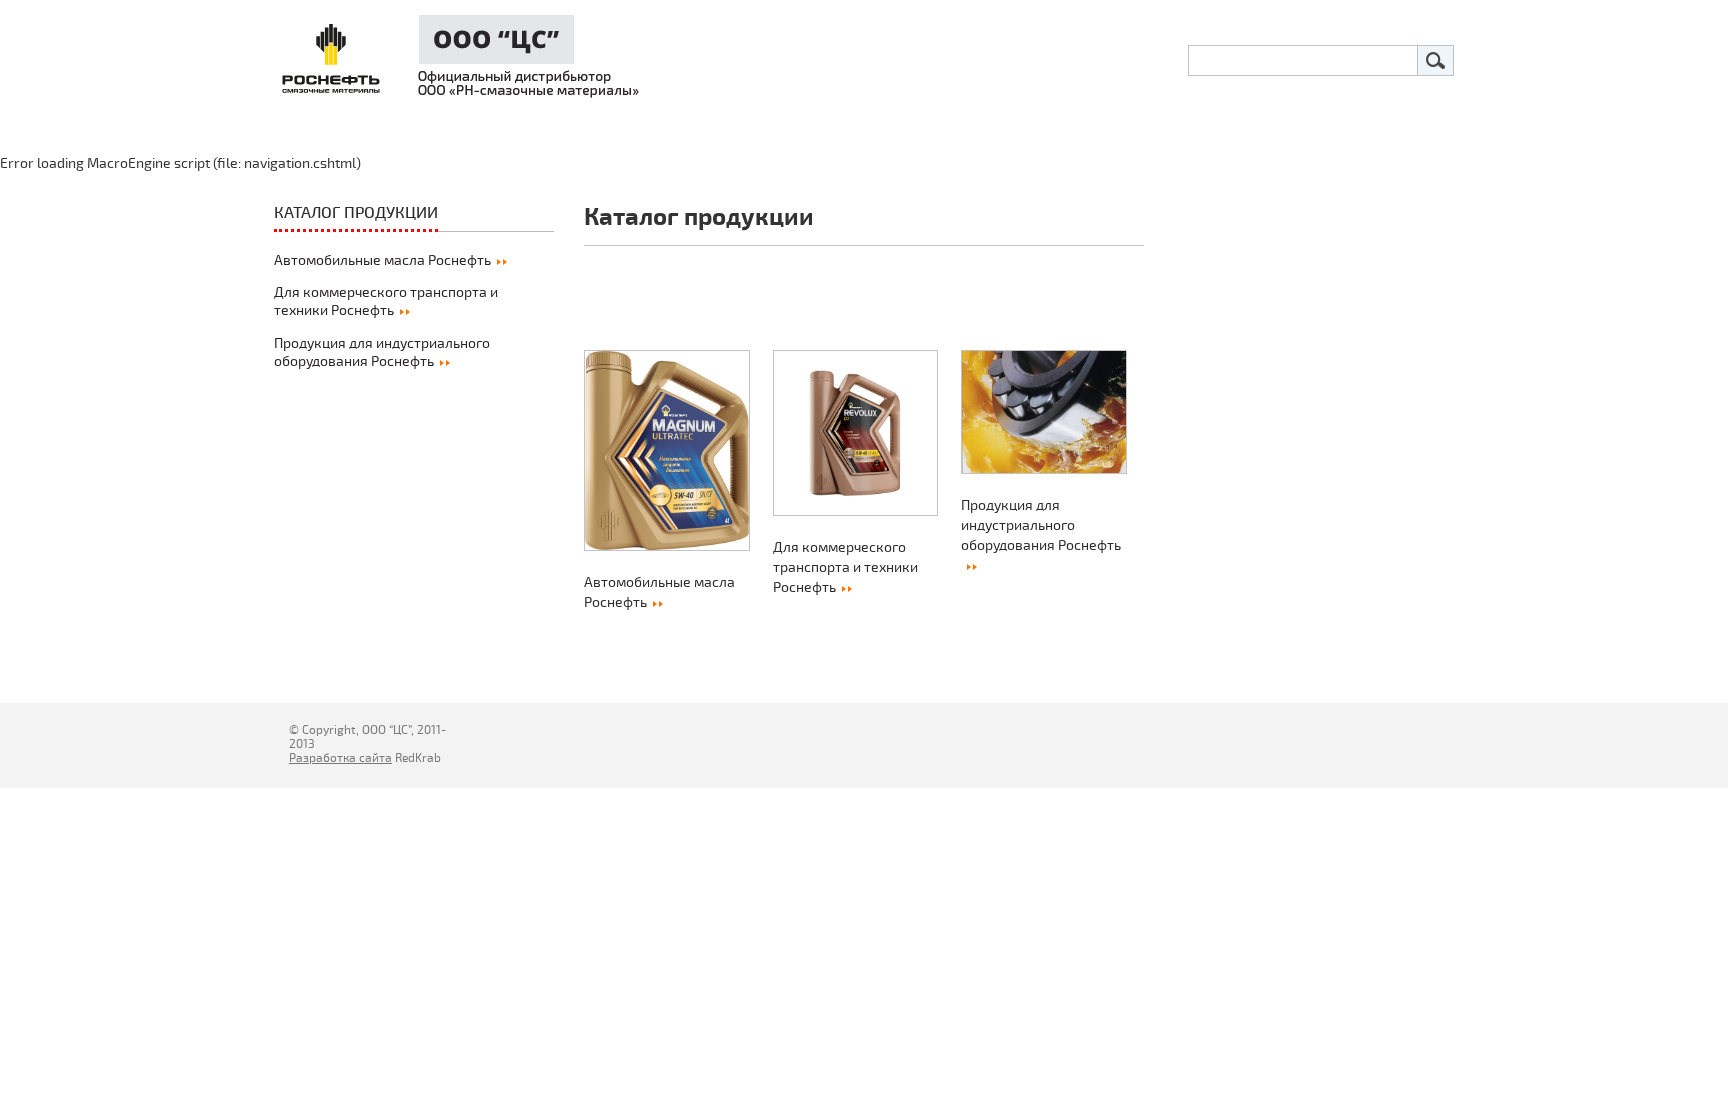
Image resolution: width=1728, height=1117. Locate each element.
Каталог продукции (356, 213)
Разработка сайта (340, 758)
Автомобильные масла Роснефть (382, 260)
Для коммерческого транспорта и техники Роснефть (386, 301)
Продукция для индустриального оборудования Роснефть (382, 352)
